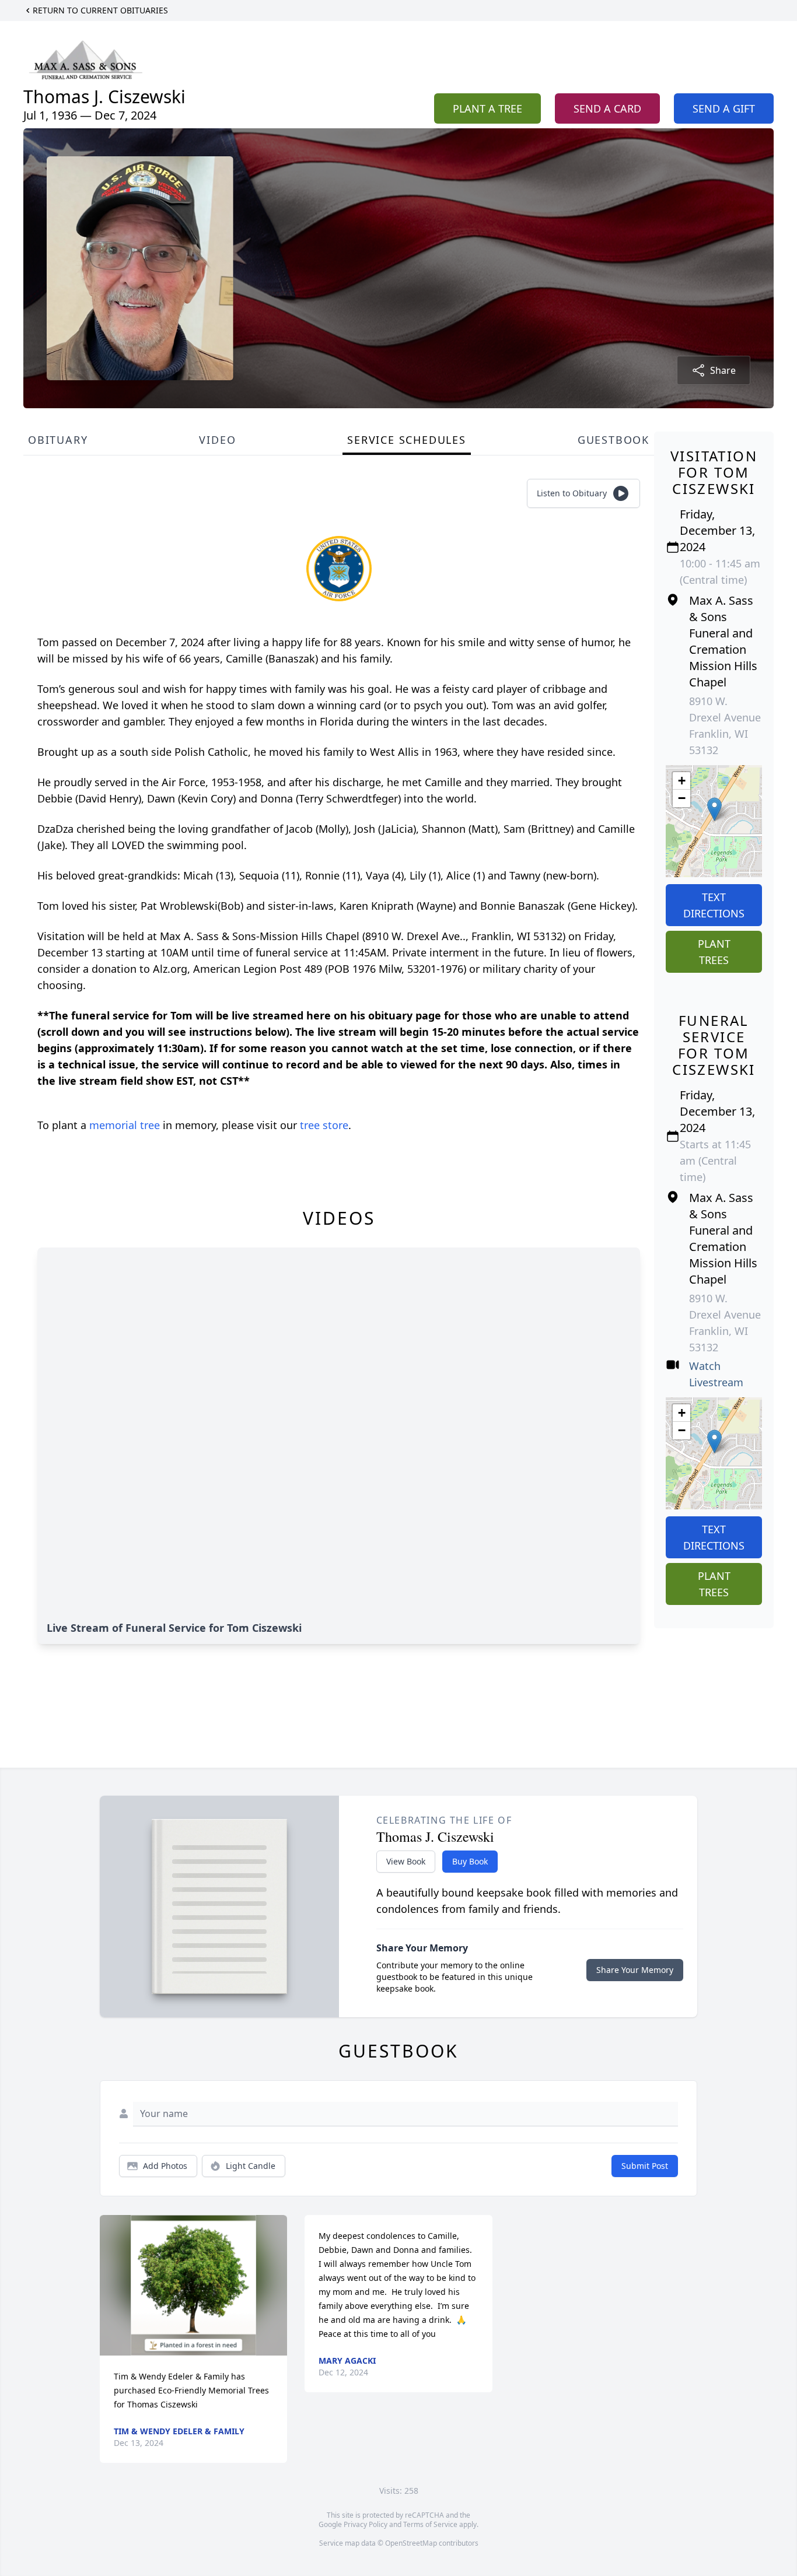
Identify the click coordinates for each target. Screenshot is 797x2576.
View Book (406, 1861)
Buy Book (470, 1861)
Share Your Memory (635, 1970)
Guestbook (614, 440)
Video (217, 440)
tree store (324, 1125)
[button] (714, 809)
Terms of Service (430, 2524)
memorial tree (125, 1125)
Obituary (58, 440)
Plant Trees (714, 952)
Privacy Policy (366, 2524)
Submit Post (645, 2166)
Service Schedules (407, 440)
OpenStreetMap (411, 2543)
